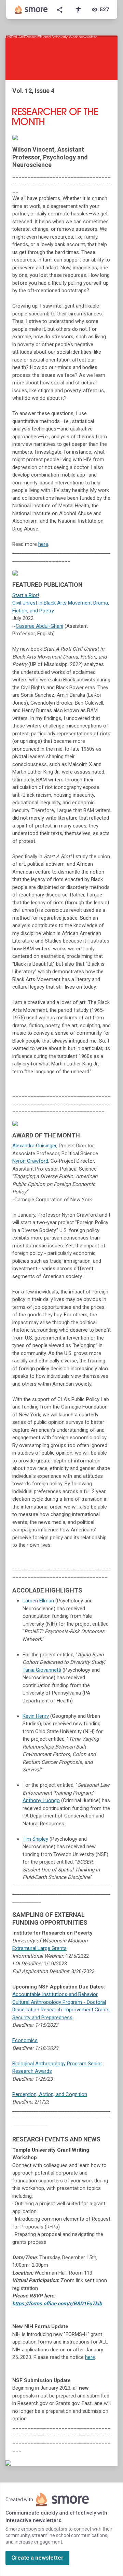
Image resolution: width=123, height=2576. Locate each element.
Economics (25, 2040)
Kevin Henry (36, 1716)
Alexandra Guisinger (34, 1146)
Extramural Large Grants (39, 1948)
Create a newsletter (37, 2558)
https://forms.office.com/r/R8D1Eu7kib (57, 2304)
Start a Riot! (26, 595)
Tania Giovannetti (42, 1670)
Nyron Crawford (30, 1161)
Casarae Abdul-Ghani (39, 626)
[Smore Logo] (31, 10)
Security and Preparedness (42, 2018)
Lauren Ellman (38, 1601)
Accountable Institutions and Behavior (55, 1994)
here (43, 544)
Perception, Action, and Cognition (50, 2094)
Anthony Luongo (41, 1800)
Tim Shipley (35, 1839)
